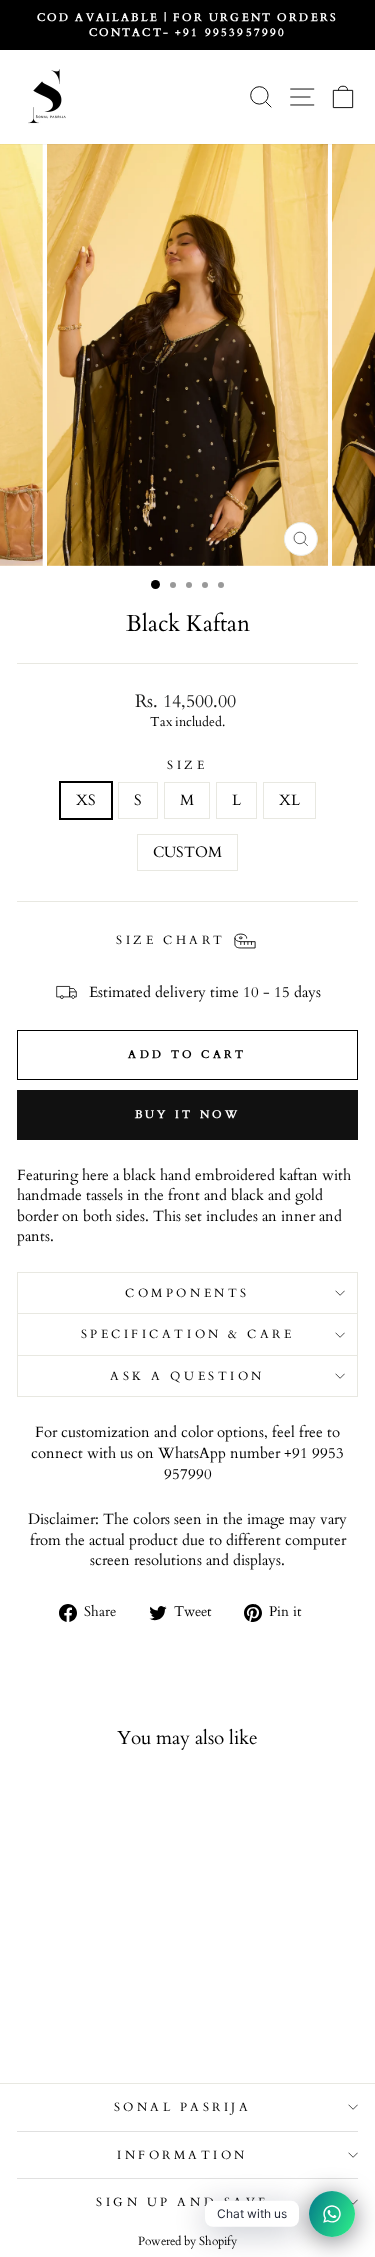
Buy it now (188, 1114)
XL (289, 800)
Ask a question (187, 1376)
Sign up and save (182, 2202)
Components (187, 1293)
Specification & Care (188, 1334)
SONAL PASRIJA (183, 2107)
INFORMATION (182, 2155)
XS (86, 800)
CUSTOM (187, 852)
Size (187, 765)
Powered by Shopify (187, 2241)
